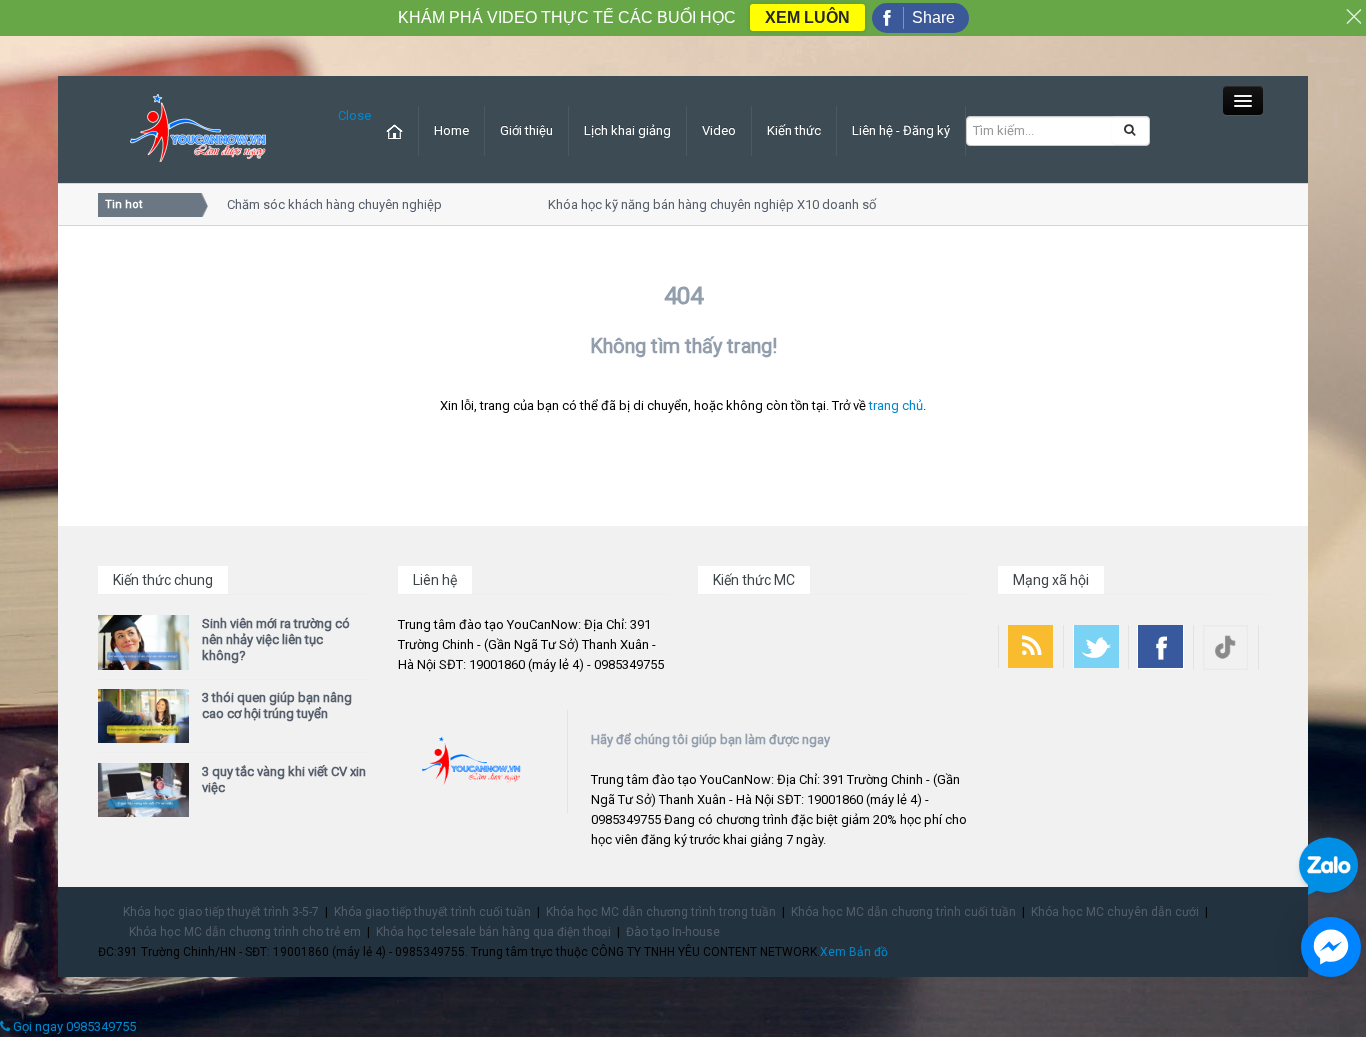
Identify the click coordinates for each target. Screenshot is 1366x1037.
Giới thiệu (526, 130)
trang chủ (896, 405)
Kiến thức (794, 130)
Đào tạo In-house (673, 932)
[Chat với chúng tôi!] (1331, 947)
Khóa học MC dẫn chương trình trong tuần (661, 912)
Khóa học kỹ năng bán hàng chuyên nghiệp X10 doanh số (704, 204)
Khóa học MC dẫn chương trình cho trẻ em (245, 932)
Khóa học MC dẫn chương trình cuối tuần (903, 912)
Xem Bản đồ (854, 952)
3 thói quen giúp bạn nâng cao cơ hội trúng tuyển (277, 705)
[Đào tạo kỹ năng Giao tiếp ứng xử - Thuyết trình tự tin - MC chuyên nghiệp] (198, 128)
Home (451, 130)
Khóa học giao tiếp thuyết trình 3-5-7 (221, 912)
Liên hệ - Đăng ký (901, 130)
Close (354, 115)
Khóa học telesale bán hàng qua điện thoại (493, 932)
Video (719, 130)
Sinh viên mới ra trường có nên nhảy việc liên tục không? (276, 639)
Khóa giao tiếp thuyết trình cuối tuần (432, 912)
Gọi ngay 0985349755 (73, 1026)
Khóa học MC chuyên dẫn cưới (1115, 912)
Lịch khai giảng (627, 130)
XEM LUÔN (807, 17)
